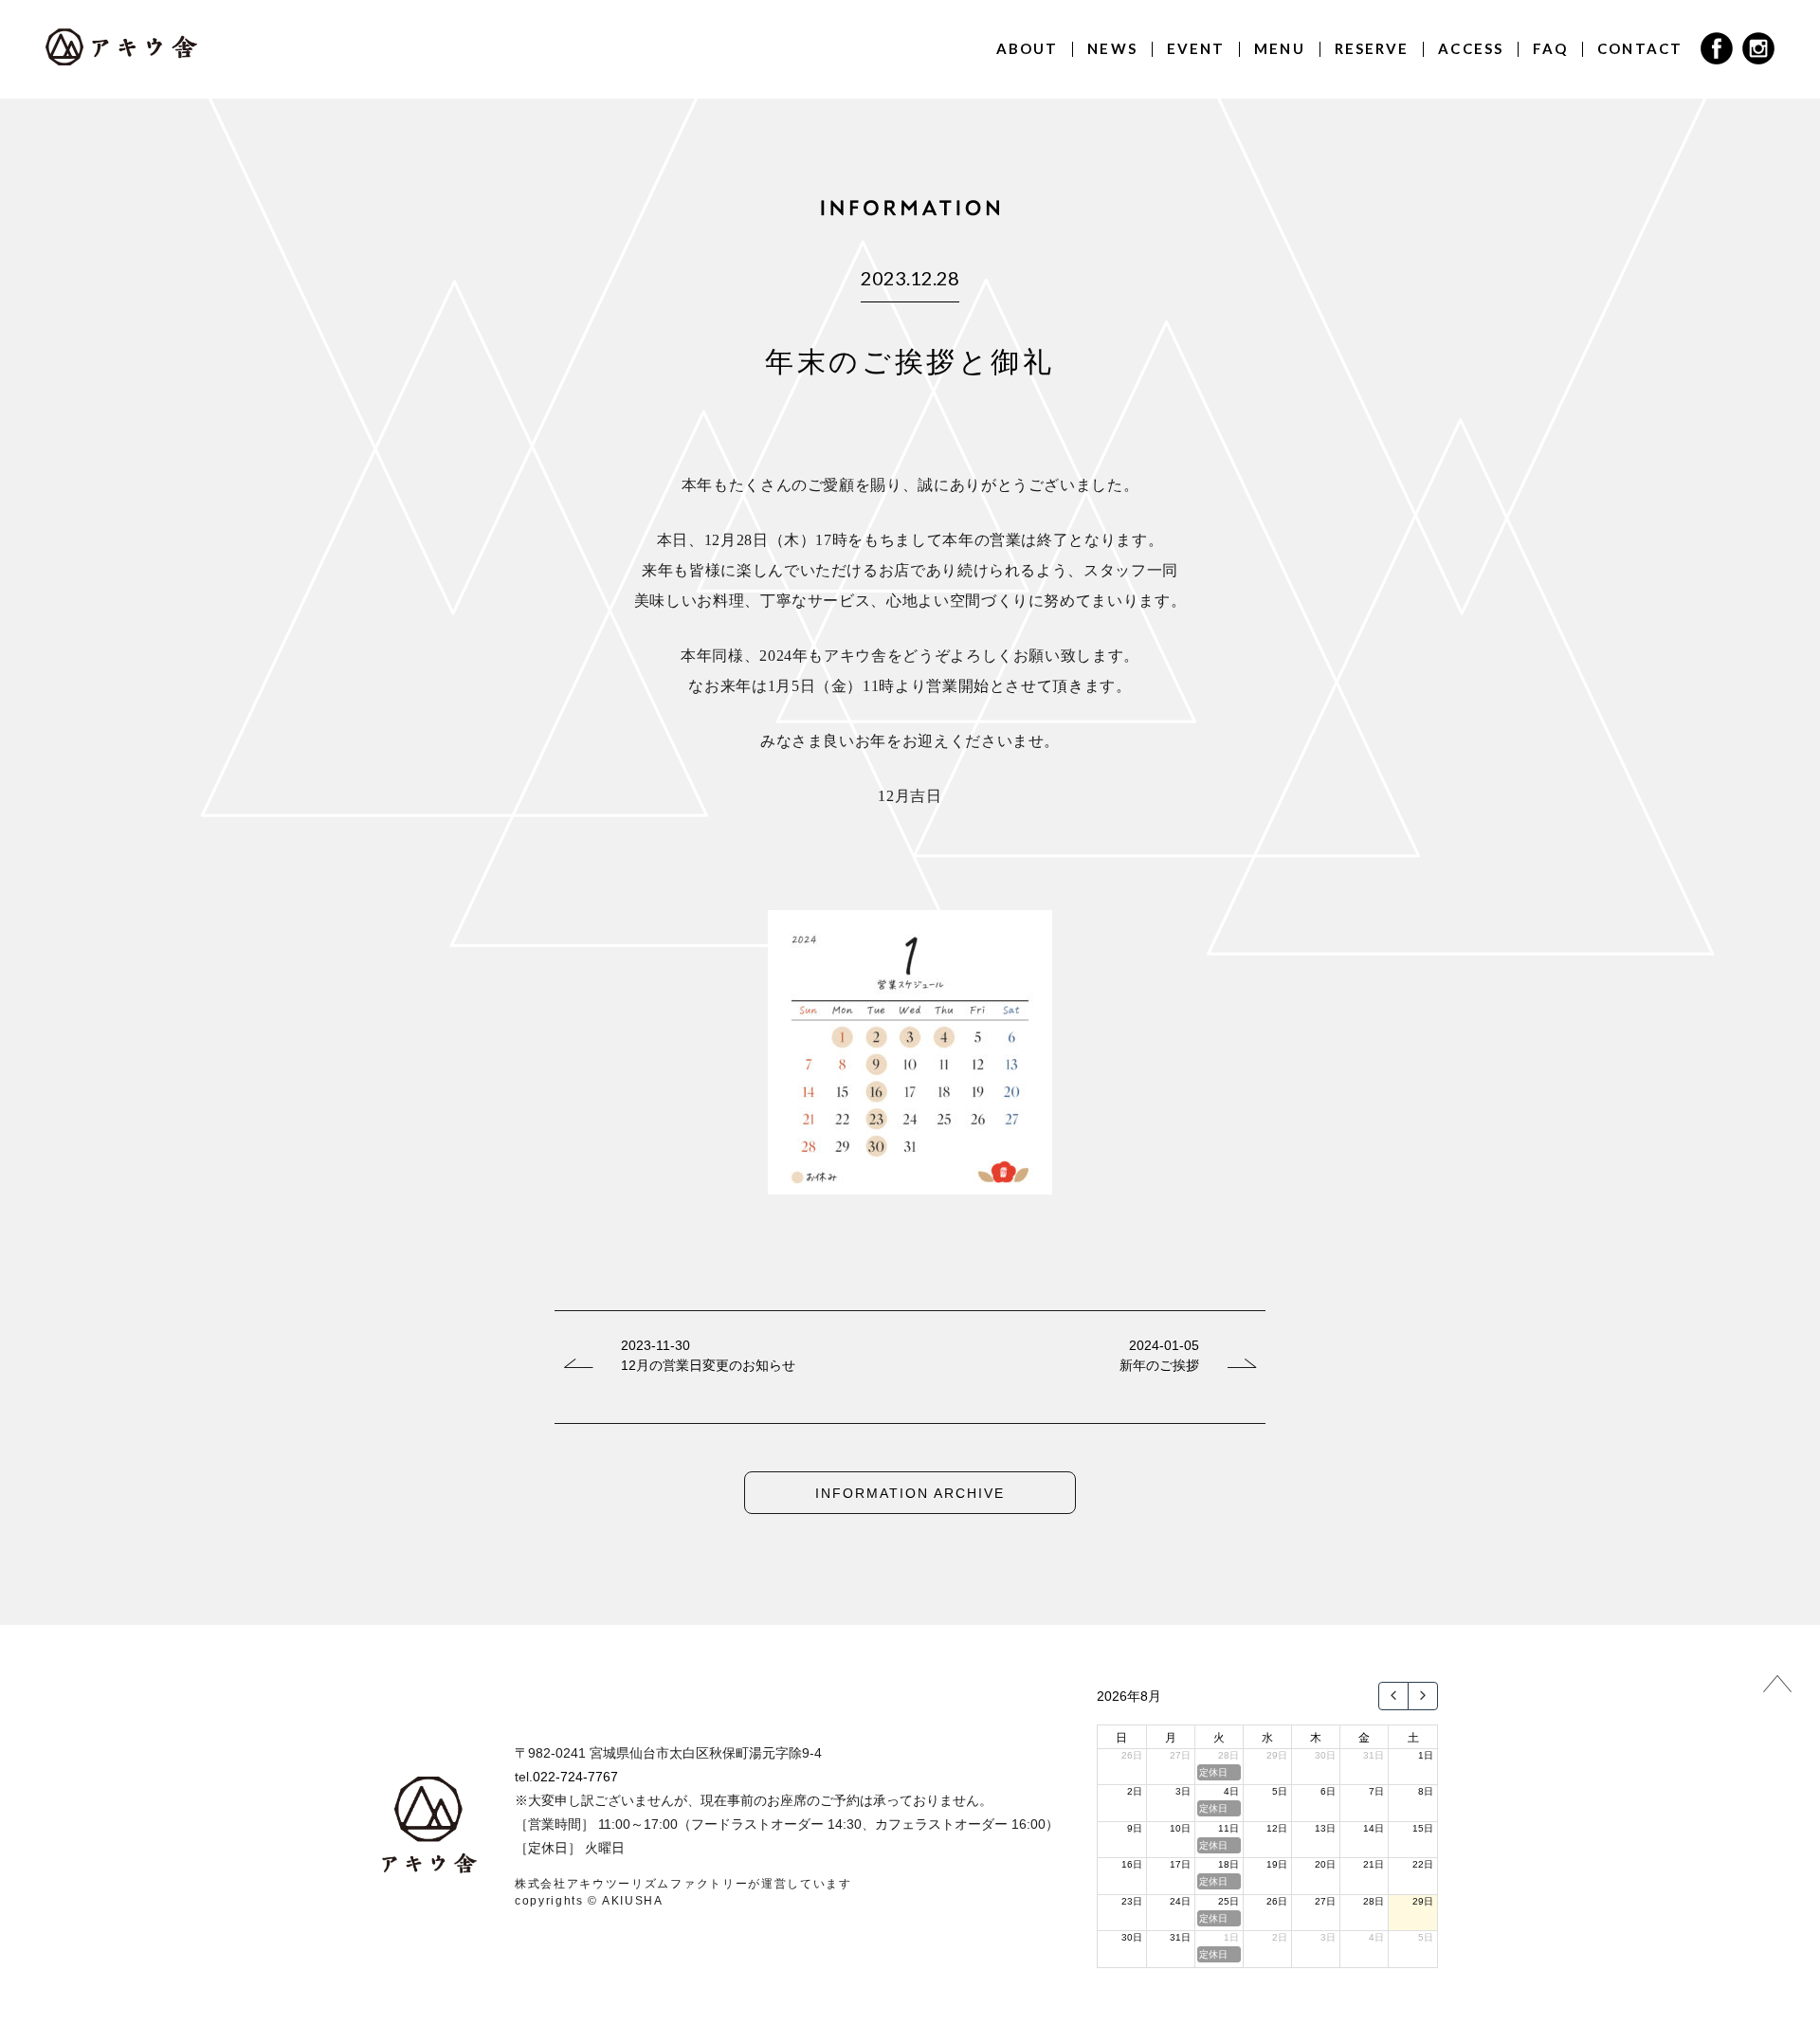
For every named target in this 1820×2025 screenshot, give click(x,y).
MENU (1279, 48)
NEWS (1112, 48)
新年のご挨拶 (1159, 1365)
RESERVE (1372, 48)
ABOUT (1028, 48)
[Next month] (1423, 1696)
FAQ (1550, 48)
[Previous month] (1393, 1696)
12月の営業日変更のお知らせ (708, 1365)
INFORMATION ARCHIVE (910, 1493)
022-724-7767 (575, 1777)
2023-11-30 (655, 1345)
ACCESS (1471, 48)
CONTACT (1640, 48)
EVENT (1196, 48)
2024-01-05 (1164, 1345)
